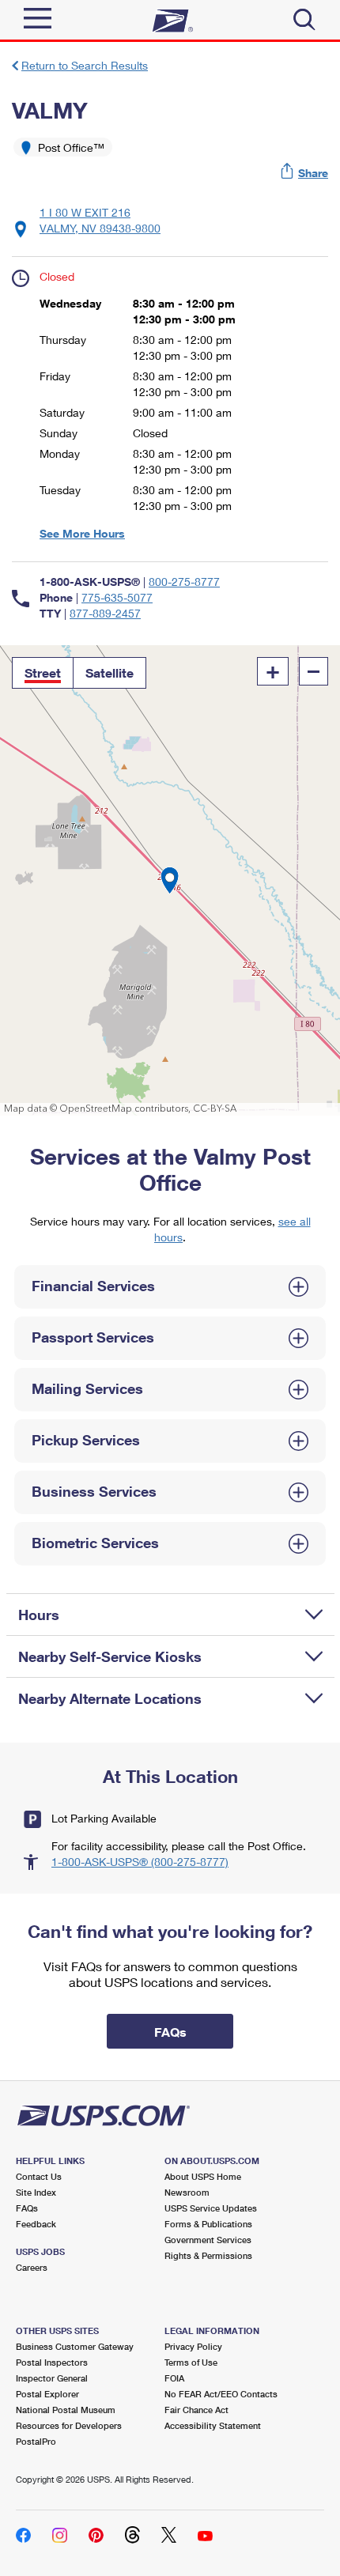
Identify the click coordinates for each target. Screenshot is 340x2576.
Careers (32, 2267)
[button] (305, 173)
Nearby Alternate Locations (110, 1698)
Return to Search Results (85, 65)
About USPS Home (203, 2176)
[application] (170, 880)
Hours (39, 1615)
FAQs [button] (170, 2032)
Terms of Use (191, 2362)
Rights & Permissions (208, 2255)
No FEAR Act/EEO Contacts (221, 2394)
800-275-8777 (184, 582)
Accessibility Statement (213, 2425)
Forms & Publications (208, 2224)
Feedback (36, 2224)
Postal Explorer (47, 2394)
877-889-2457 (105, 613)
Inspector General (52, 2378)
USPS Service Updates (211, 2208)
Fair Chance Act (196, 2410)
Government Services (208, 2240)
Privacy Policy (193, 2346)
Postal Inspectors (52, 2362)
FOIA (174, 2378)
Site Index (36, 2192)
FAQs (27, 2208)
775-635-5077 (117, 597)
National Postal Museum (66, 2410)
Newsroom (187, 2192)
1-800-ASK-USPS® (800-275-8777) (140, 1862)
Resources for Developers (69, 2425)
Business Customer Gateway (75, 2346)
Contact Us (39, 2176)
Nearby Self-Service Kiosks (110, 1656)
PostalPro (36, 2441)
